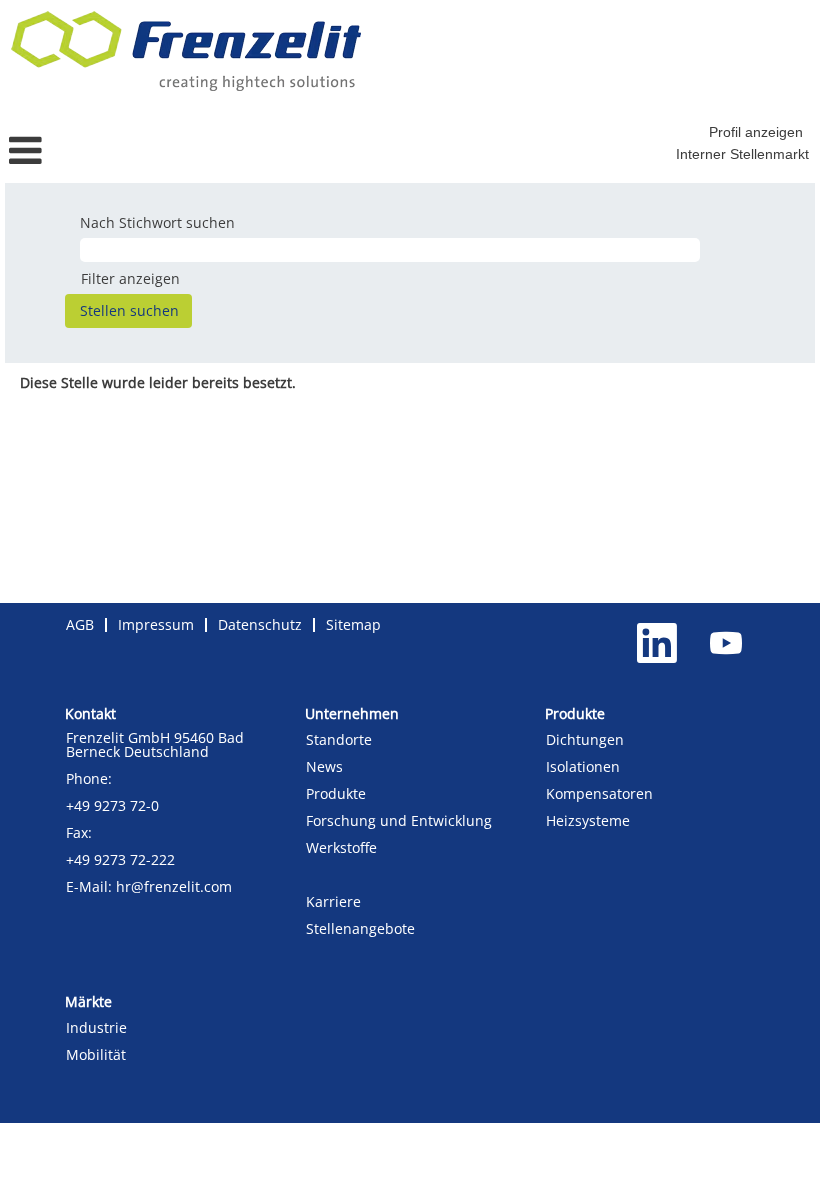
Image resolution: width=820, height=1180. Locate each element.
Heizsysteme (588, 821)
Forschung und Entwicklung (399, 821)
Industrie (96, 1028)
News (324, 767)
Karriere (333, 902)
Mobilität (96, 1055)
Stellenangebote (360, 929)
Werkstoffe (341, 848)
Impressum (156, 624)
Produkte (336, 794)
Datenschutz (260, 624)
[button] (136, 150)
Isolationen (583, 767)
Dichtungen (585, 740)
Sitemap (353, 624)
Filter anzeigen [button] (130, 278)
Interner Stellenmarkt (742, 154)
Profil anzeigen (756, 132)
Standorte (339, 740)
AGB (80, 624)
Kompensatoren (599, 794)
